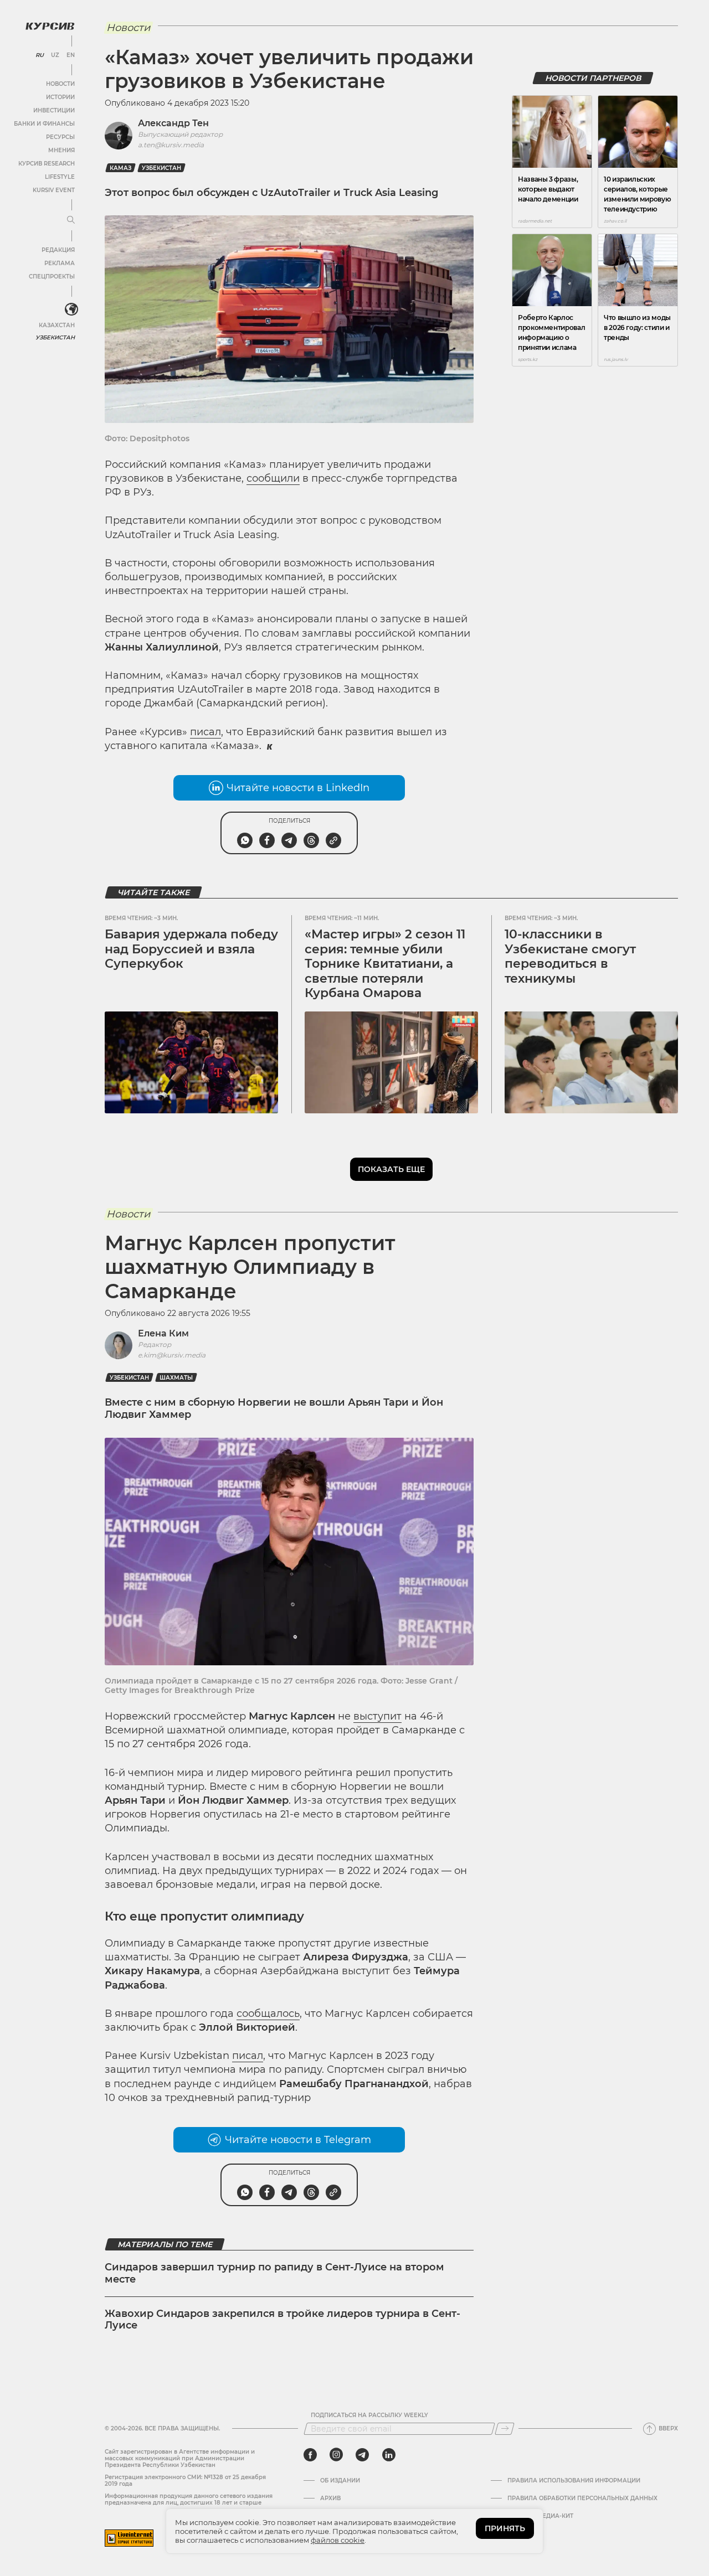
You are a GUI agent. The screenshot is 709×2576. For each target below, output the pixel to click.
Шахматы (176, 1378)
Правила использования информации (574, 2481)
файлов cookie (338, 2540)
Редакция (58, 250)
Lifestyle (60, 177)
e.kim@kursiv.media (172, 1355)
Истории (60, 97)
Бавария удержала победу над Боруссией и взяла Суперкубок (191, 949)
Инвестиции (54, 110)
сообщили (273, 478)
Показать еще (391, 1169)
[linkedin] (389, 2455)
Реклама (60, 263)
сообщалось (268, 2014)
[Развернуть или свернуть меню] (71, 220)
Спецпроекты (52, 277)
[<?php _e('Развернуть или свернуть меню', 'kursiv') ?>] (71, 309)
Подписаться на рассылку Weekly (369, 2415)
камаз (120, 168)
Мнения (61, 150)
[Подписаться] (505, 2429)
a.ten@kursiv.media (171, 145)
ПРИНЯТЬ (505, 2528)
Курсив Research (47, 164)
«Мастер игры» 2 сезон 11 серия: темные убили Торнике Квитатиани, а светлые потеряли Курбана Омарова (385, 964)
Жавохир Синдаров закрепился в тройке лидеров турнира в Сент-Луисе (282, 2320)
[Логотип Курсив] (50, 26)
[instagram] (336, 2455)
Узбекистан (55, 337)
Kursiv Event (54, 190)
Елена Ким (163, 1333)
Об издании (340, 2481)
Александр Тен (173, 123)
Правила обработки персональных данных (582, 2498)
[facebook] (310, 2455)
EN (71, 55)
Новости (60, 84)
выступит (377, 1716)
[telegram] (362, 2455)
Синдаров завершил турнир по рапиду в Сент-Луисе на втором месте (274, 2273)
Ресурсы (60, 137)
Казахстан (57, 325)
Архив (330, 2498)
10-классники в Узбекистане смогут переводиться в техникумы (570, 956)
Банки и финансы (44, 124)
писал (205, 732)
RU (40, 55)
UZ (55, 55)
